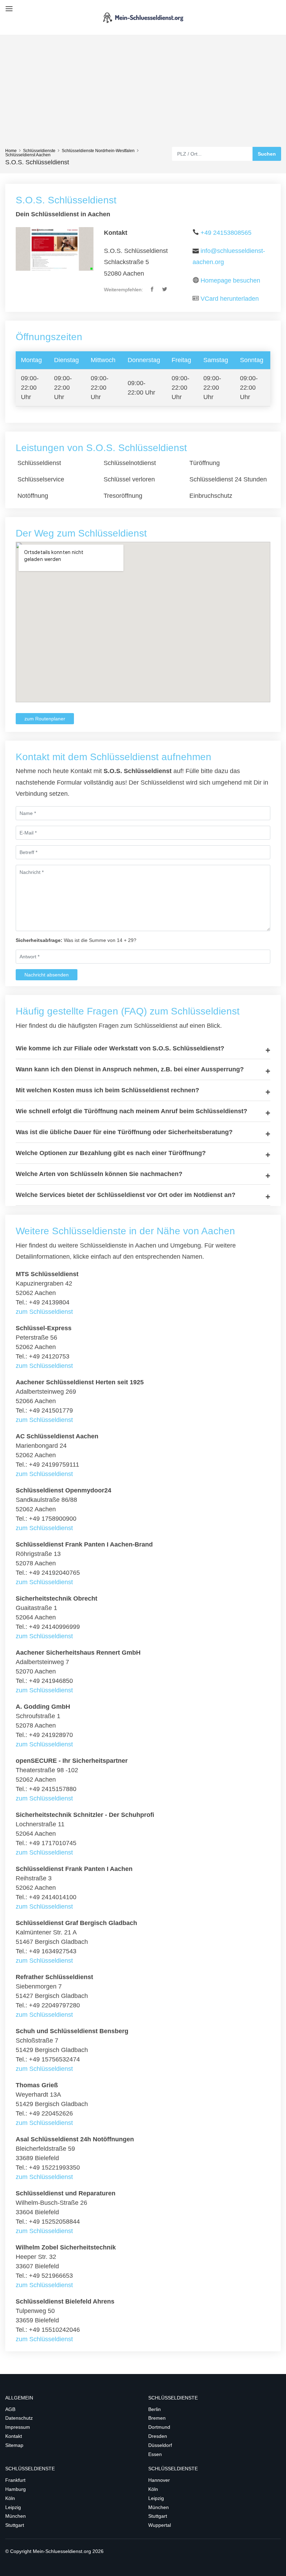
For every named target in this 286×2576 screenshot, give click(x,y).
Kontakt (14, 2436)
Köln (10, 2498)
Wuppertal (160, 2525)
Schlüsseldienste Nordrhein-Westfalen (98, 151)
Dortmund (159, 2427)
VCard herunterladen (230, 299)
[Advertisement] (143, 95)
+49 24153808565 (226, 233)
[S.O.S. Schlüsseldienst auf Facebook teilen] (153, 290)
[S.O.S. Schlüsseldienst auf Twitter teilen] (165, 290)
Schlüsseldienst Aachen (28, 155)
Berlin (155, 2409)
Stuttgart (15, 2525)
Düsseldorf (160, 2445)
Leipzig (13, 2507)
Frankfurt (15, 2480)
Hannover (159, 2480)
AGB (10, 2409)
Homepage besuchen (230, 280)
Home (11, 151)
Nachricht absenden (47, 975)
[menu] (8, 6)
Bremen (157, 2418)
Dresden (158, 2436)
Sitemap (14, 2445)
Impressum (18, 2427)
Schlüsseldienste (39, 151)
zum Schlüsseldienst (44, 1312)
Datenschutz (19, 2418)
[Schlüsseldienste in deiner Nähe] (143, 17)
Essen (155, 2454)
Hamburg (16, 2489)
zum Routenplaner (45, 719)
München (16, 2516)
